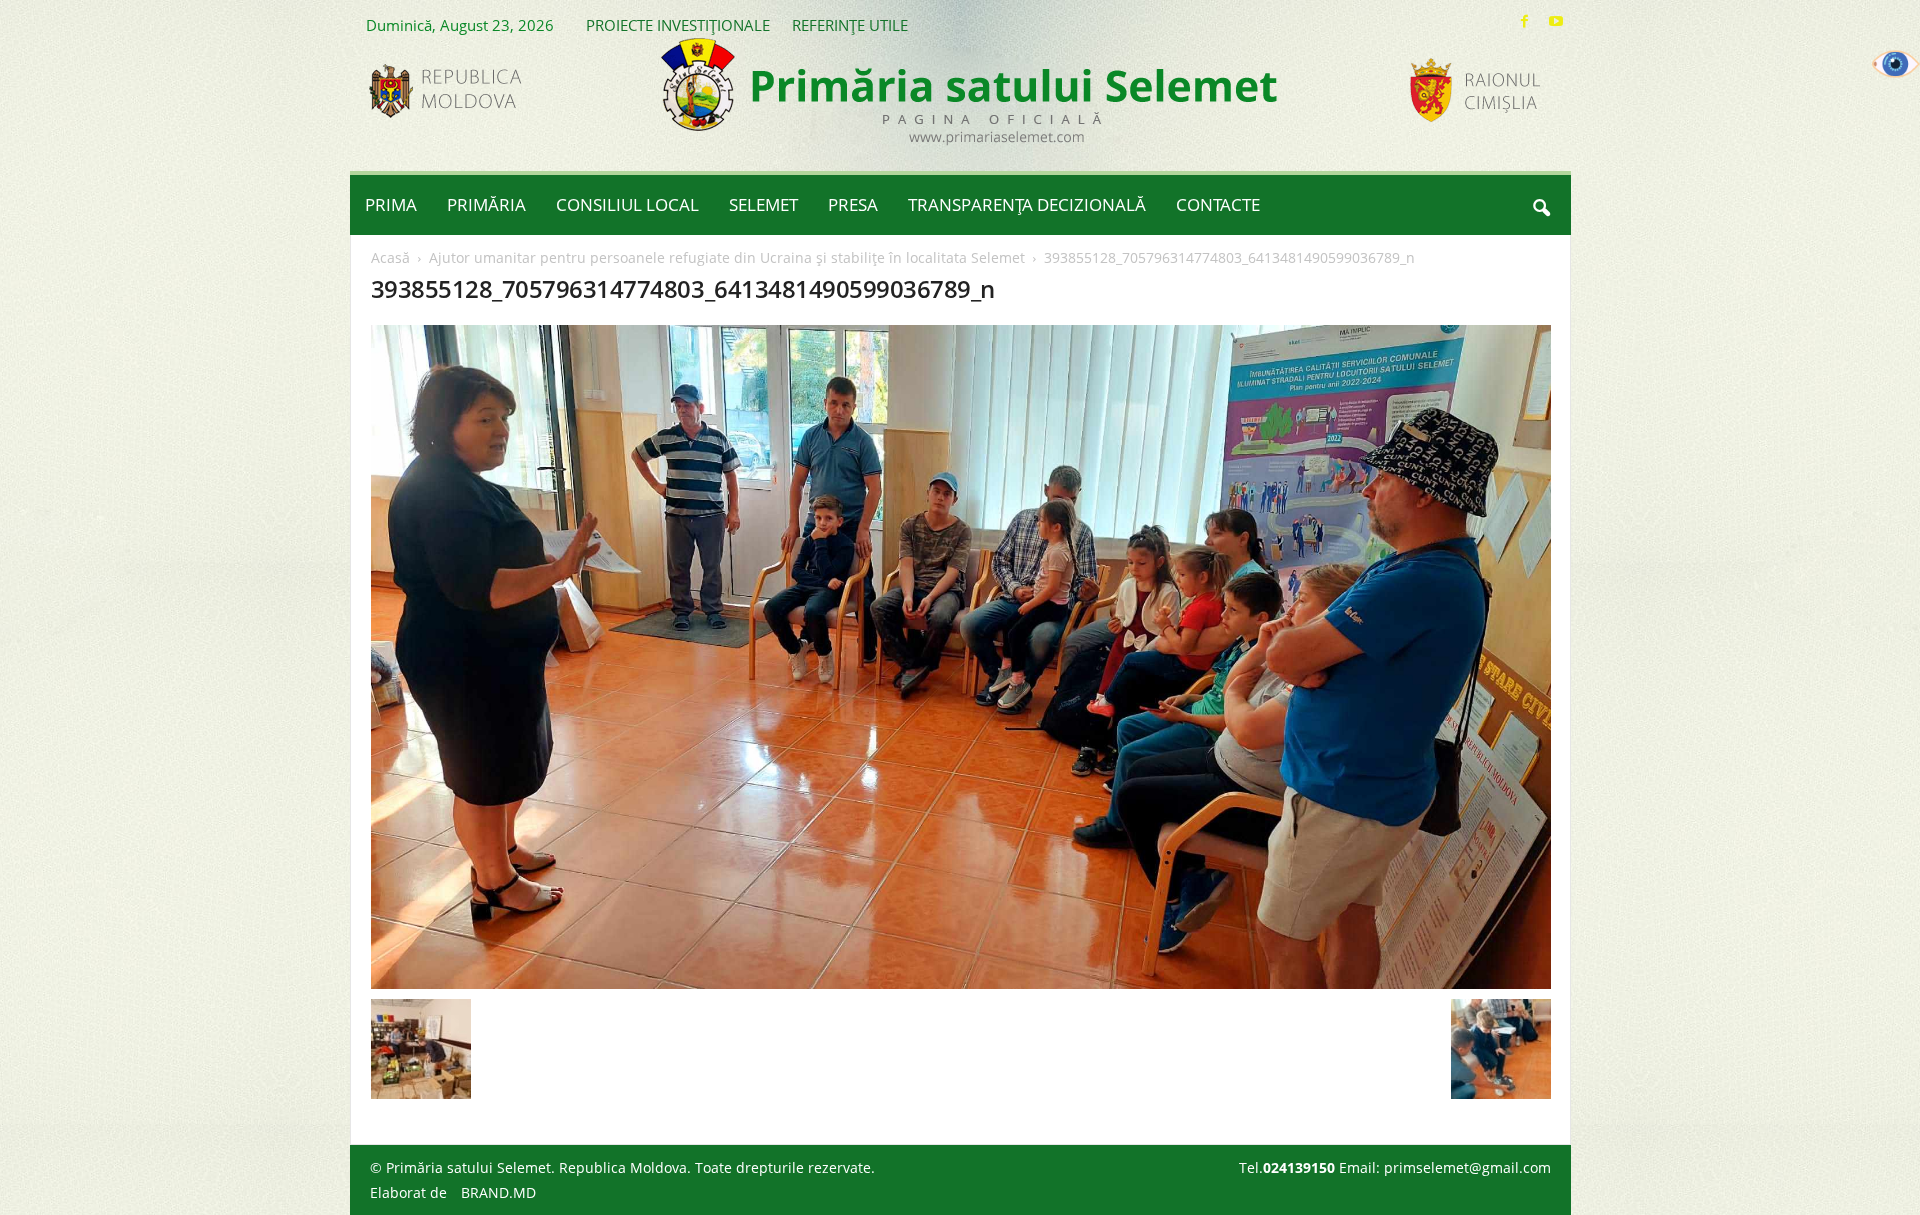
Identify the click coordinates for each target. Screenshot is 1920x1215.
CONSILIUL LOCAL (627, 204)
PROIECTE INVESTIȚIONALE (678, 25)
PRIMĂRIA (486, 204)
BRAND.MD (498, 1192)
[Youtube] (1556, 21)
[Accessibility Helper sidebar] (1896, 64)
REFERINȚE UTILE (850, 25)
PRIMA (391, 204)
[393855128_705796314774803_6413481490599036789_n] (961, 657)
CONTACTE (1218, 204)
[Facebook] (1525, 21)
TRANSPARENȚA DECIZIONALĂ (1027, 204)
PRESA (853, 204)
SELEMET (763, 204)
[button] (1541, 205)
